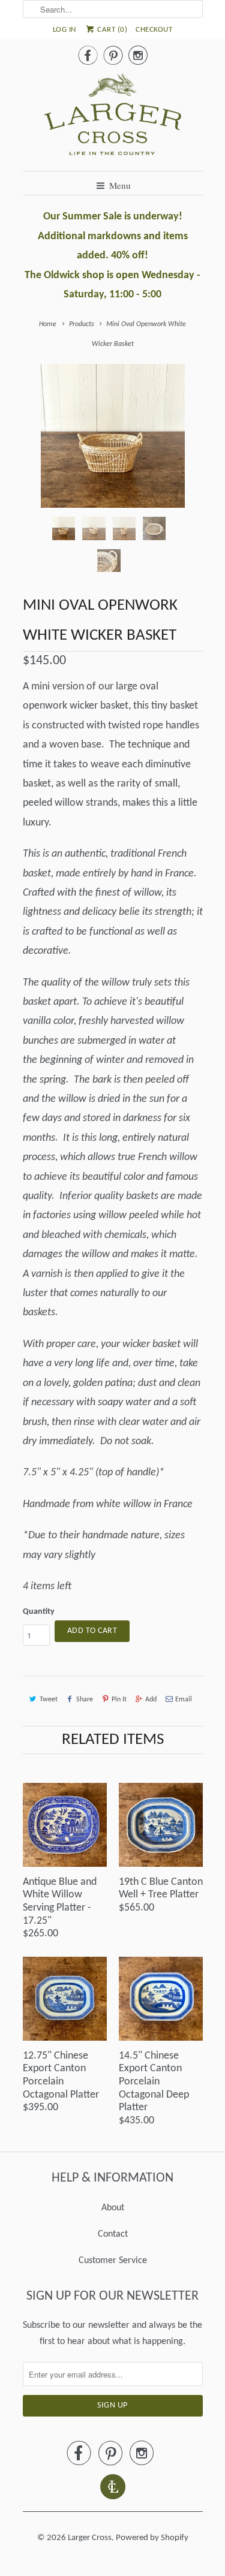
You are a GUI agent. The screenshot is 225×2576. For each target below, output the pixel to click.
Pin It (119, 1700)
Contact (113, 2234)
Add (151, 1700)
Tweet (49, 1700)
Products (82, 324)
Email (184, 1700)
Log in (64, 30)
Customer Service (113, 2261)
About (113, 2208)
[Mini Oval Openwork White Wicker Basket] (113, 436)
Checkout (154, 30)
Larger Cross (90, 2538)
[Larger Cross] (113, 117)
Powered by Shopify (152, 2538)
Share (85, 1700)
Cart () (112, 30)
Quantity (39, 1612)
